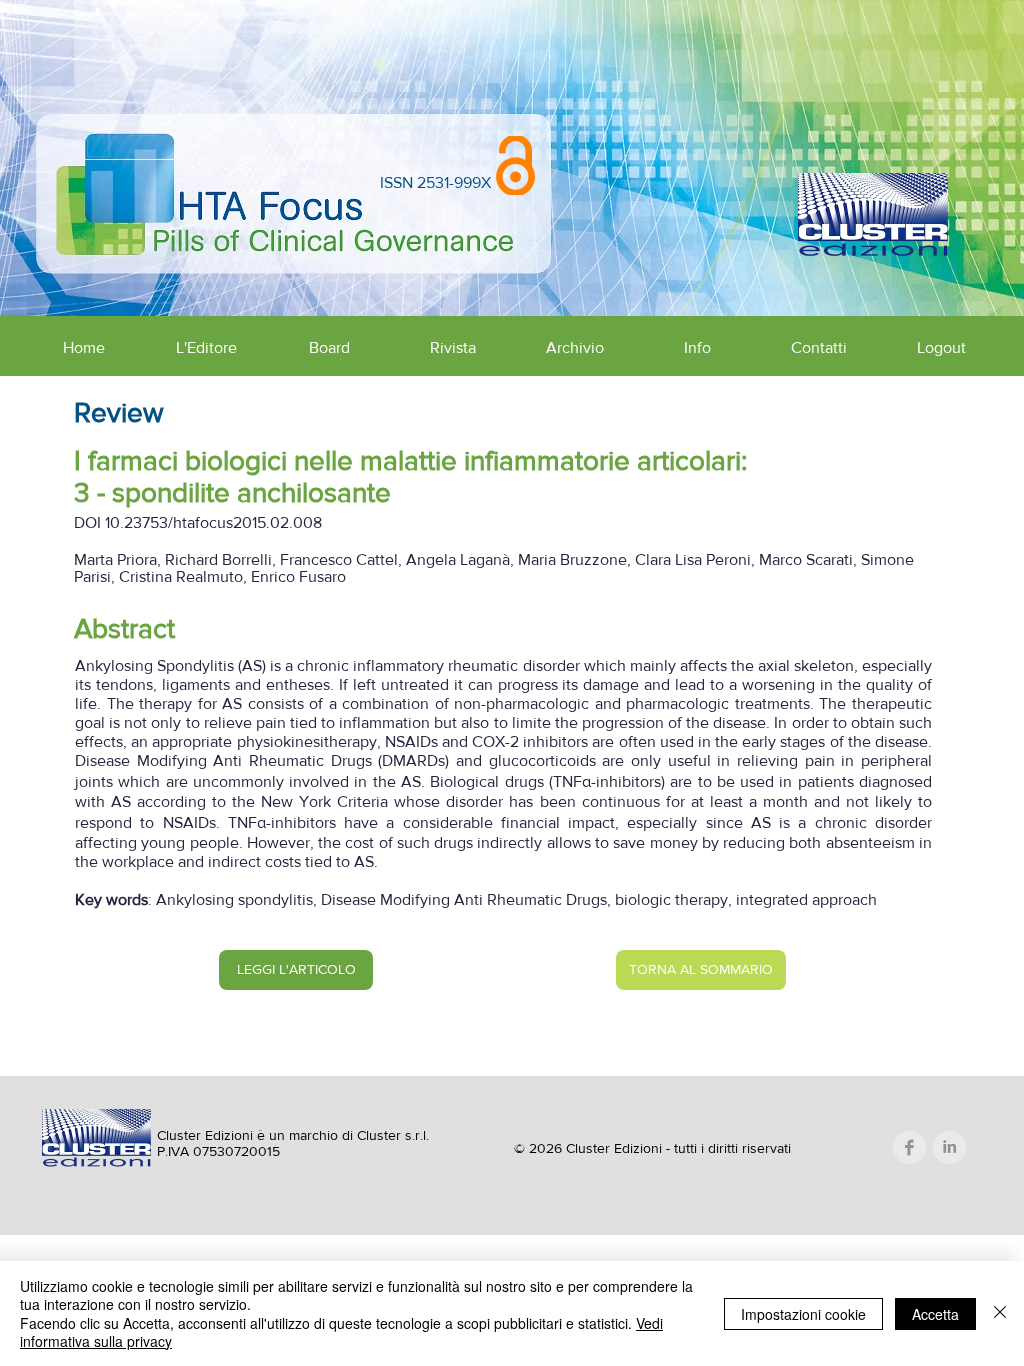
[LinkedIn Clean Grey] (949, 1147)
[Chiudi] (1000, 1313)
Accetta (935, 1314)
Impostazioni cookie (803, 1314)
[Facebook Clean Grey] (909, 1147)
